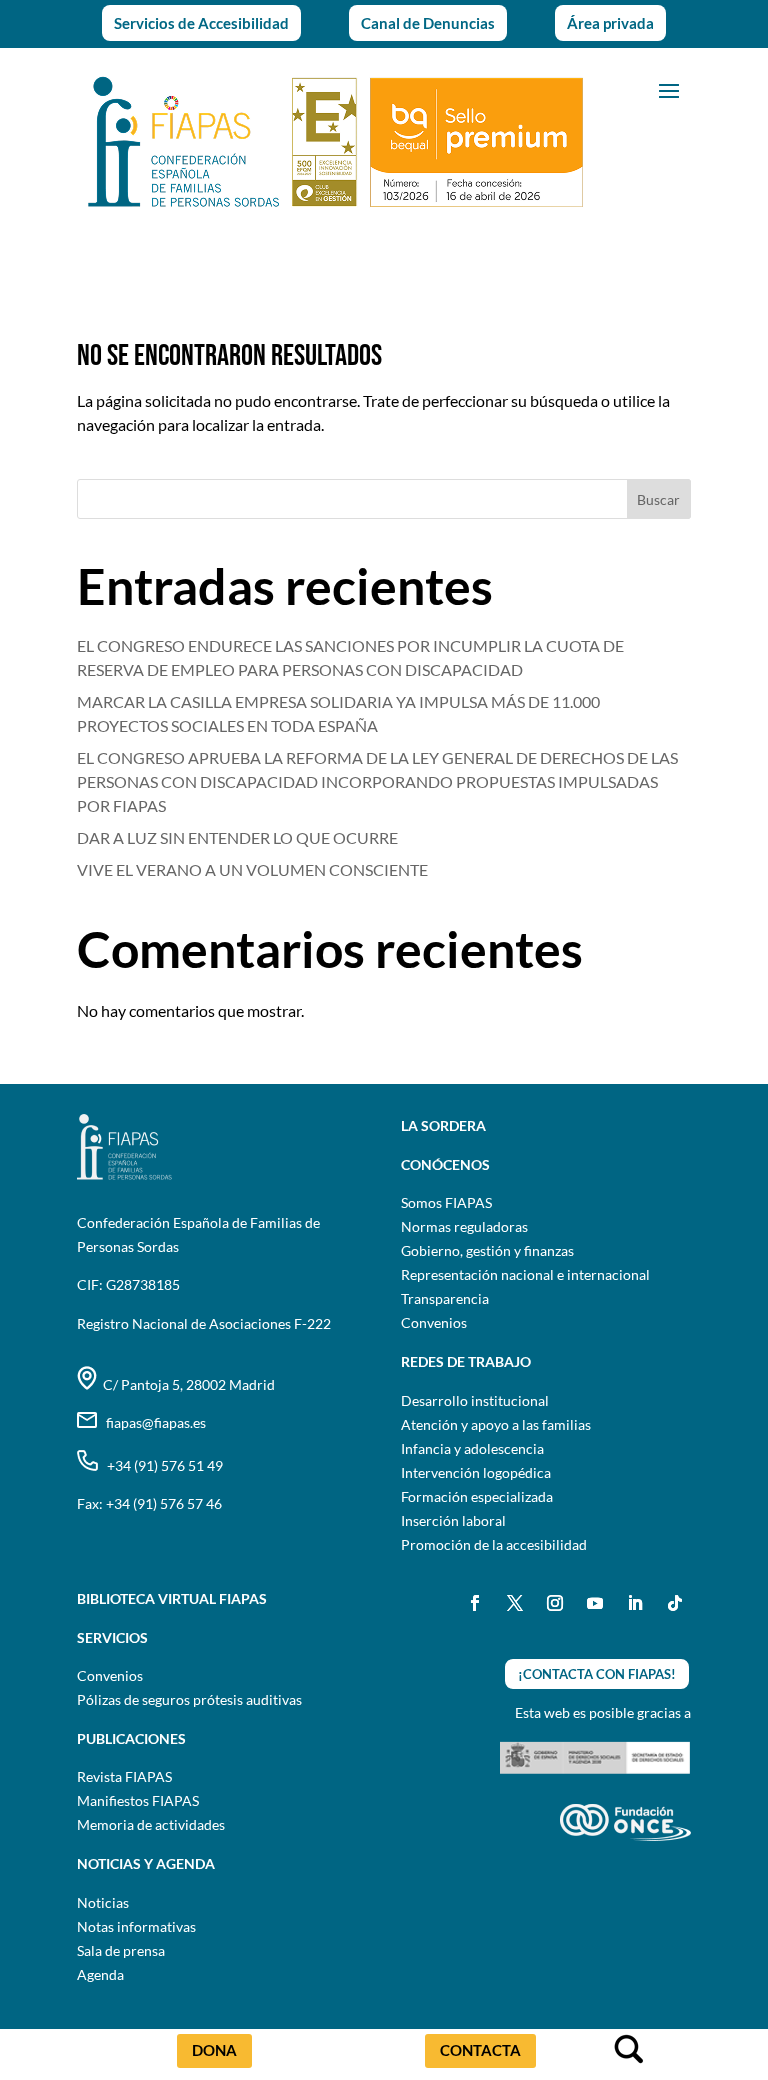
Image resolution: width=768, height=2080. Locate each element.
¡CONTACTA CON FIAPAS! (597, 1674)
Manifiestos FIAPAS (138, 1800)
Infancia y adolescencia (472, 1448)
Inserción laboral (453, 1520)
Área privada (610, 23)
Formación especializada (477, 1496)
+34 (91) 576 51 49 (160, 1465)
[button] (669, 89)
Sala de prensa (121, 1950)
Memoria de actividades (151, 1824)
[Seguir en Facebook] (475, 1603)
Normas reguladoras (464, 1226)
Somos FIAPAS (446, 1202)
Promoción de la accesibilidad (494, 1544)
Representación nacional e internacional (525, 1274)
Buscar (658, 499)
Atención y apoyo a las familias (496, 1424)
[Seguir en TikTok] (675, 1603)
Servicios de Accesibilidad (201, 23)
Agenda (100, 1974)
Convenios (434, 1322)
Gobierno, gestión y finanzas (487, 1250)
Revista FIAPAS (124, 1776)
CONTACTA (480, 2050)
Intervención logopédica (476, 1472)
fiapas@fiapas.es (151, 1422)
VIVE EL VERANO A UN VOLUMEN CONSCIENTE (254, 869)
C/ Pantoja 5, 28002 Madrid (186, 1384)
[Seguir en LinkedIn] (635, 1603)
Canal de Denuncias (428, 23)
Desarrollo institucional (475, 1400)
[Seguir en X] (515, 1603)
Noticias (103, 1902)
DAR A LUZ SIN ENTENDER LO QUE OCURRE (237, 837)
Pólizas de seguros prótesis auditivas (189, 1699)
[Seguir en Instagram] (555, 1603)
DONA (214, 2050)
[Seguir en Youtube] (595, 1603)
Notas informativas (136, 1926)
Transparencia (445, 1298)
